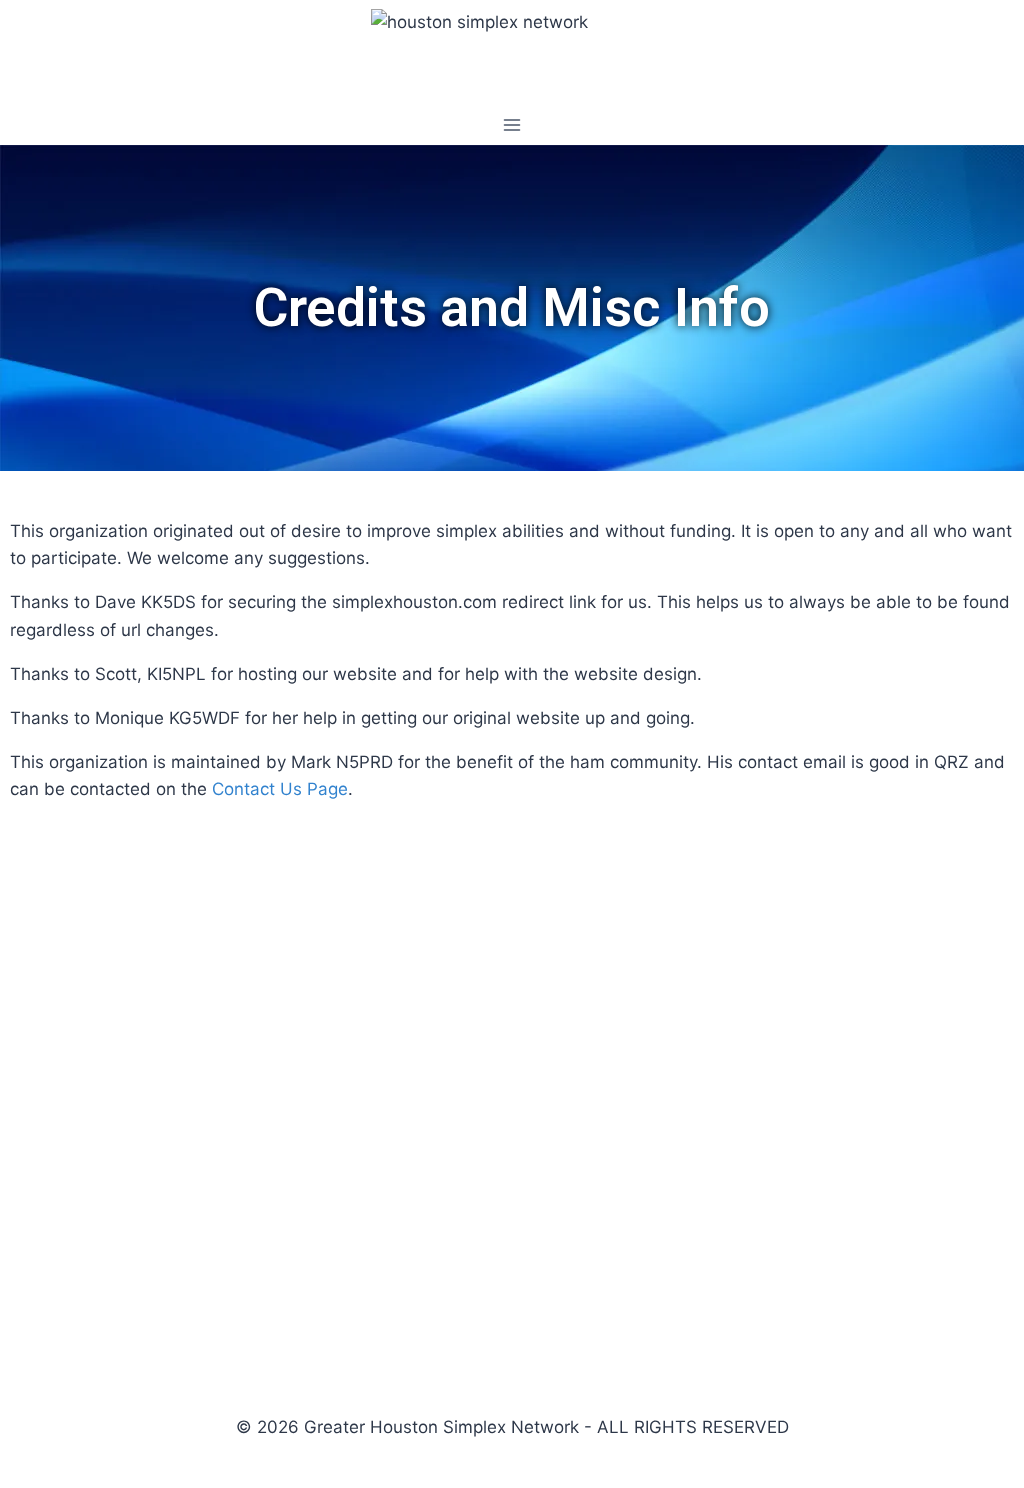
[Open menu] (512, 124)
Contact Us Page (280, 789)
